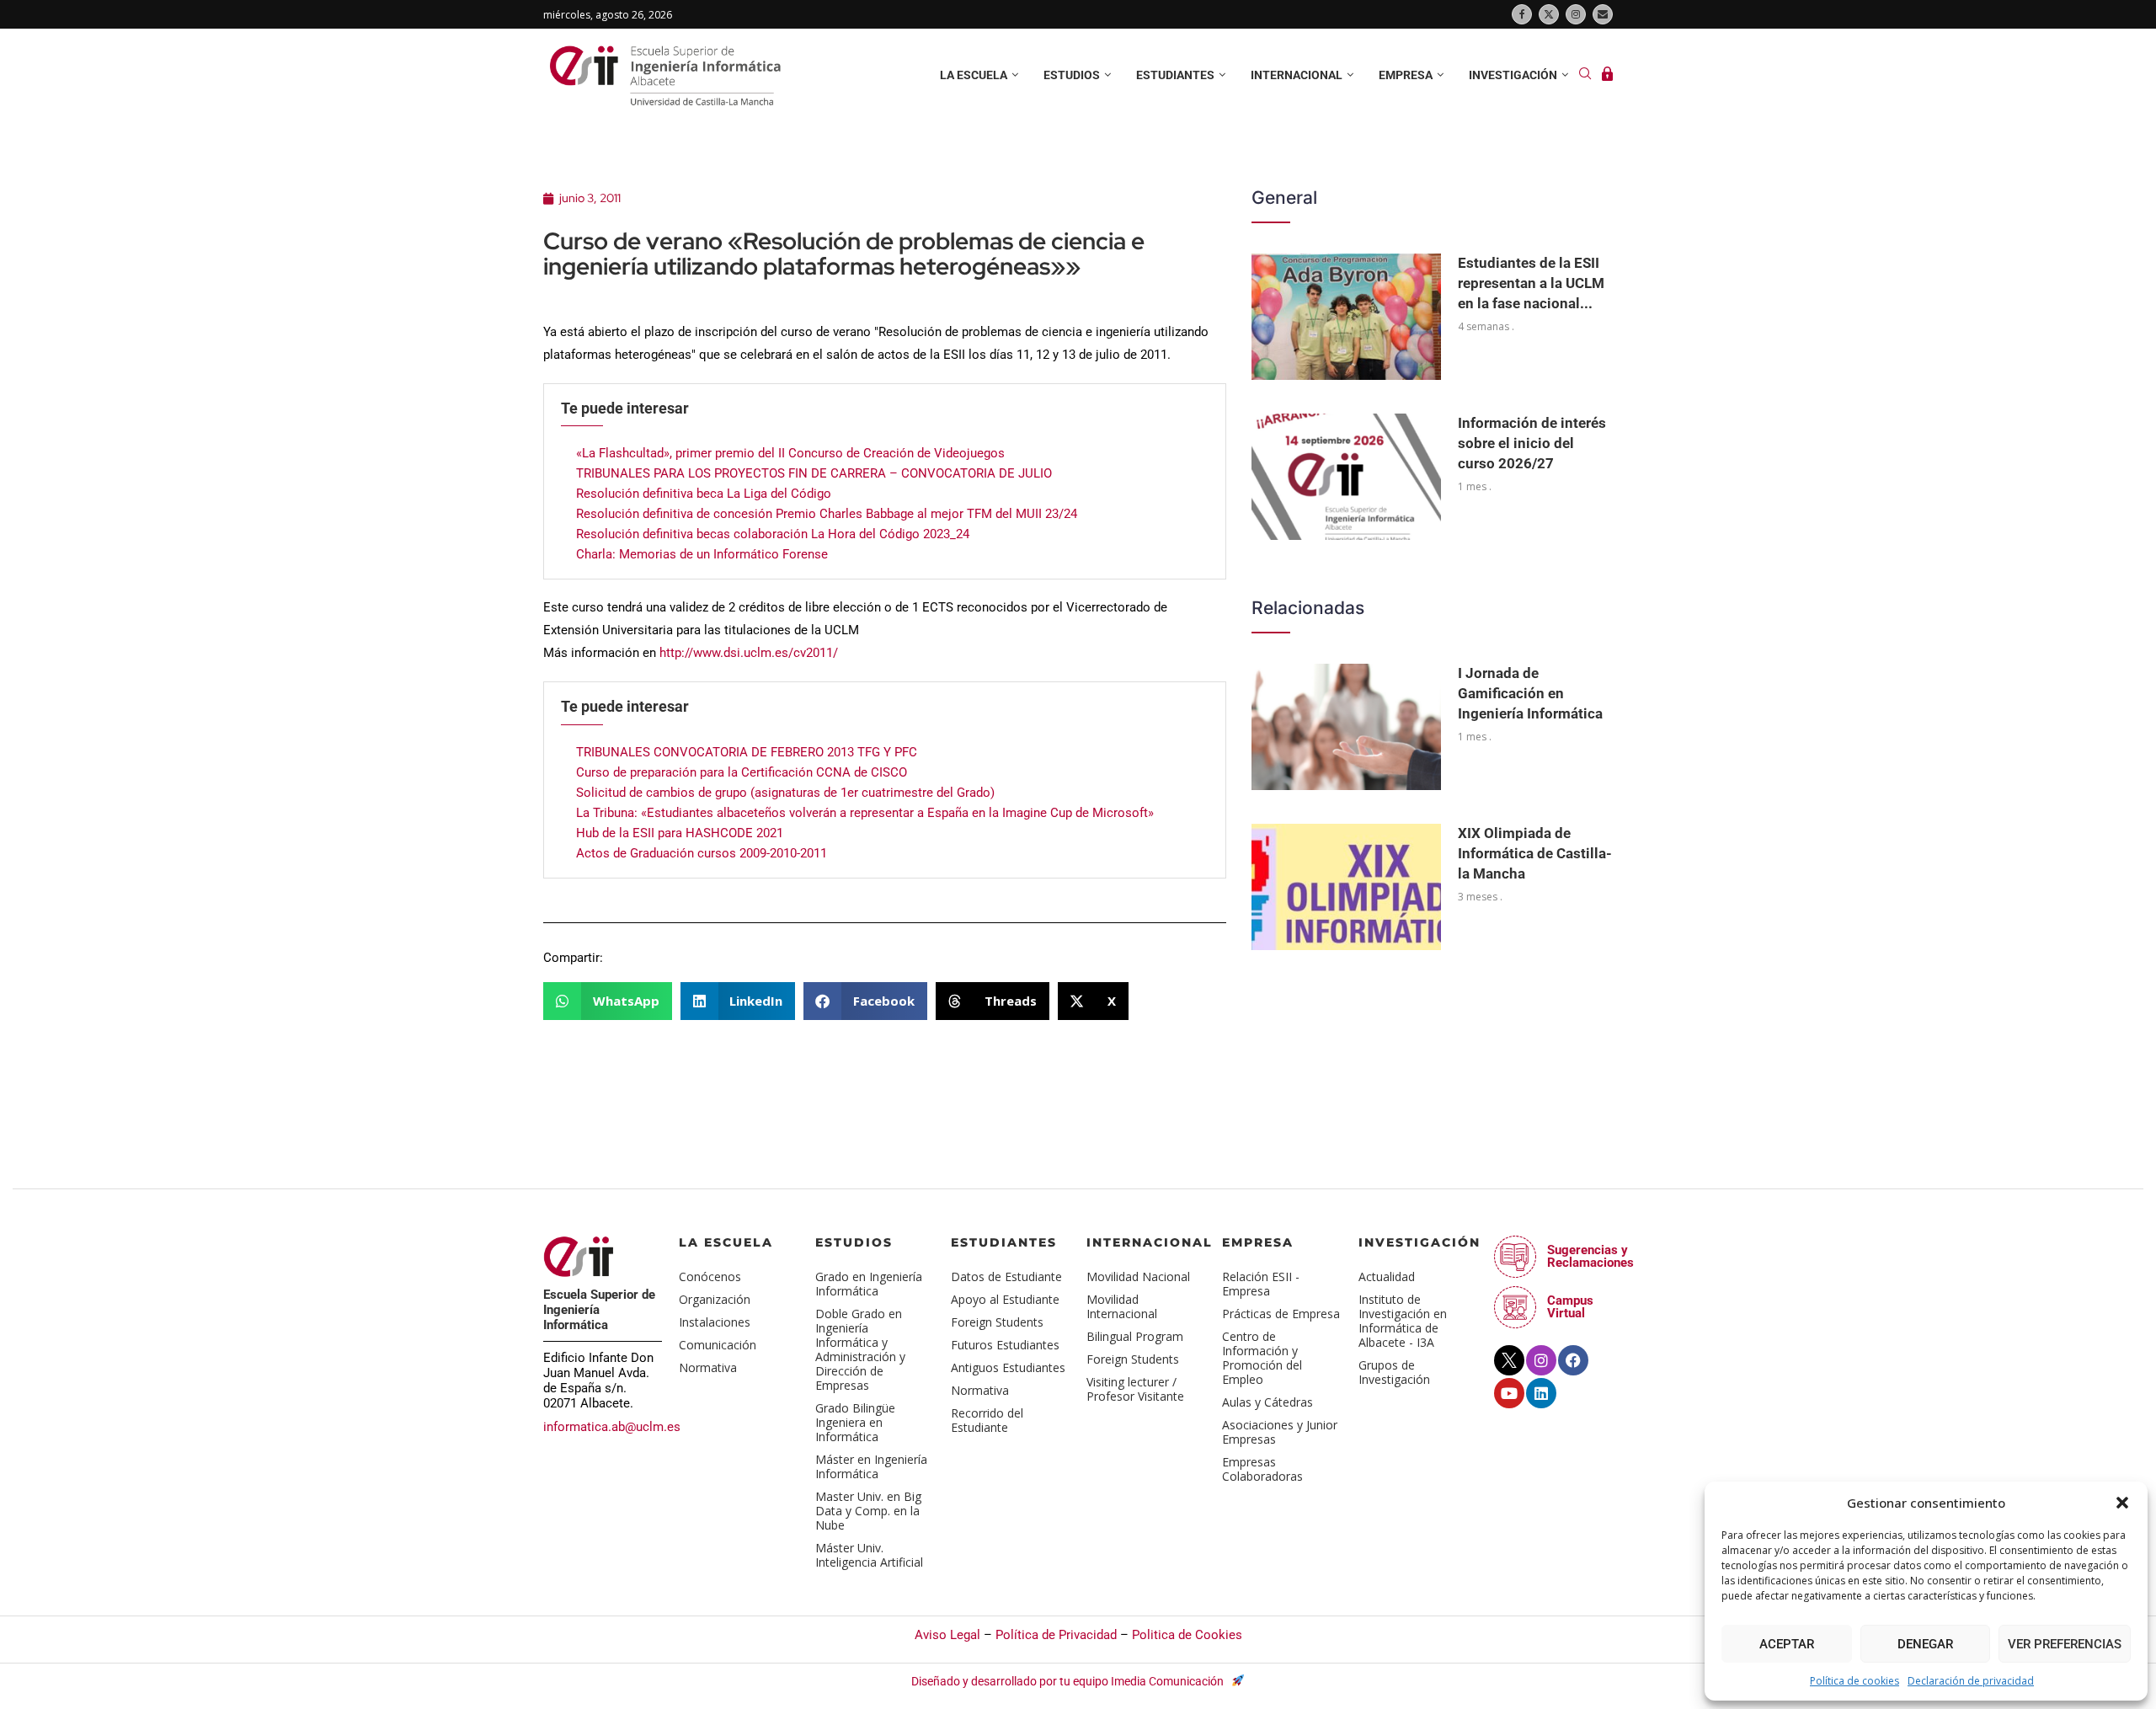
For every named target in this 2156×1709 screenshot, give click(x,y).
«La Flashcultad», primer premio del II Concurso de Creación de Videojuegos (790, 453)
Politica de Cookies (1187, 1635)
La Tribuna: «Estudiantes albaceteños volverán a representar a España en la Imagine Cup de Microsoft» (865, 813)
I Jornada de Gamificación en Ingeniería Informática (1530, 693)
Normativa (708, 1367)
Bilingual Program (1135, 1336)
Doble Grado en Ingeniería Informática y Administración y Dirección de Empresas (860, 1349)
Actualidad (1387, 1276)
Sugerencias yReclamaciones (1590, 1256)
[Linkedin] (1541, 1393)
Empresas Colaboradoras (1262, 1469)
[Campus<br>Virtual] (1515, 1307)
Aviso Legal (947, 1635)
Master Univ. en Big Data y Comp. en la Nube (868, 1511)
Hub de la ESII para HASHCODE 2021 (680, 833)
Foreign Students (997, 1322)
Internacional (1297, 75)
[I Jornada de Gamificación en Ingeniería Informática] (1346, 727)
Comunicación (718, 1345)
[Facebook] (1522, 14)
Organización (715, 1299)
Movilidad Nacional (1138, 1276)
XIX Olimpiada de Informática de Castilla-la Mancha (1535, 853)
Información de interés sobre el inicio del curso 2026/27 (1532, 443)
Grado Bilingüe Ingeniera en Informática (855, 1422)
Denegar (1925, 1644)
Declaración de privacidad (1971, 1681)
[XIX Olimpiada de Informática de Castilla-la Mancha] (1346, 887)
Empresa (1406, 75)
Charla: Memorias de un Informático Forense (702, 554)
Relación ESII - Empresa (1261, 1284)
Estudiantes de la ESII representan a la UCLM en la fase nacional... (1531, 283)
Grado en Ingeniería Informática (869, 1284)
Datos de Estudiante (1006, 1276)
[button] (2122, 1503)
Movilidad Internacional (1122, 1306)
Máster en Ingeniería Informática (871, 1466)
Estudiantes (1175, 75)
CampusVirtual (1570, 1307)
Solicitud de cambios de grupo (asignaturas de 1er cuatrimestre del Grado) (785, 793)
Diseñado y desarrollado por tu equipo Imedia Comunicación (1069, 1681)
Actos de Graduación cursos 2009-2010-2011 (702, 853)
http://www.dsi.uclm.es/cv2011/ (749, 653)
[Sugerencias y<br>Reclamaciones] (1515, 1257)
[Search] (1585, 75)
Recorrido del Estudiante (987, 1420)
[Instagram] (1576, 14)
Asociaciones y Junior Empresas (1280, 1432)
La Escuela (726, 1242)
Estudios (1072, 75)
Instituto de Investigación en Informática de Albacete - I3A (1403, 1321)
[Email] (1603, 14)
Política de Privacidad (1056, 1635)
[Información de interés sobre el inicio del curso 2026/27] (1346, 477)
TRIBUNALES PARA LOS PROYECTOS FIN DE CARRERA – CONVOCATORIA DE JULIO (814, 473)
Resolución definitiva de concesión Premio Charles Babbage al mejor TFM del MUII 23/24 (827, 514)
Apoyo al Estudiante (1005, 1299)
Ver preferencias (2065, 1644)
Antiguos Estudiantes (1008, 1367)
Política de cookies (1854, 1681)
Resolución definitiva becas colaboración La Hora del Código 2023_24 (773, 534)
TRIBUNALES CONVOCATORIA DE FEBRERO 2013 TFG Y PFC (747, 752)
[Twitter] (1549, 14)
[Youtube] (1509, 1393)
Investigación (1513, 75)
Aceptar (1787, 1644)
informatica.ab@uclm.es (612, 1427)
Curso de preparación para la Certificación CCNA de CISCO (742, 772)
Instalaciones (715, 1322)
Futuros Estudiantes (1005, 1345)
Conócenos (710, 1276)
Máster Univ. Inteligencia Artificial (869, 1555)
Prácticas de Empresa (1281, 1314)
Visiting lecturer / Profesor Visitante (1135, 1389)
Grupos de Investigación (1394, 1372)
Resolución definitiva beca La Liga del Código (704, 494)
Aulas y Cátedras (1267, 1402)
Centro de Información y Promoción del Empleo (1262, 1358)
